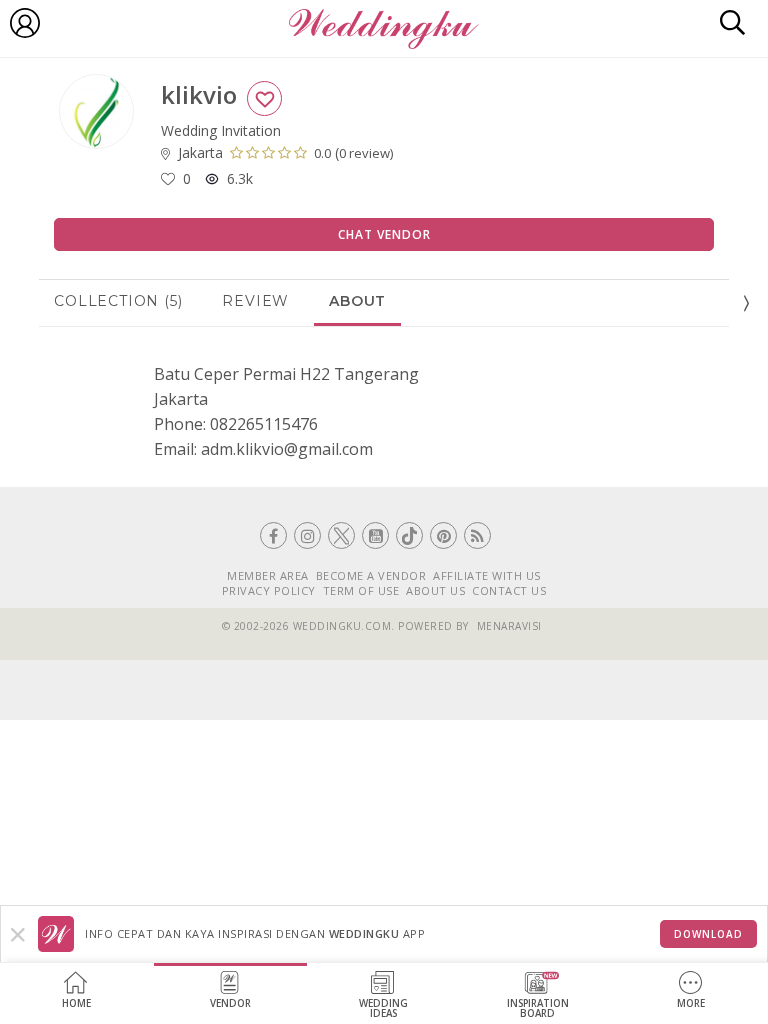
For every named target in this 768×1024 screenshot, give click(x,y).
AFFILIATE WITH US (487, 575)
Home (76, 1003)
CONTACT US (509, 590)
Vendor (230, 1003)
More (691, 1003)
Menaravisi (509, 626)
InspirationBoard (538, 1008)
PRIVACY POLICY (269, 590)
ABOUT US (435, 590)
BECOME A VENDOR (371, 575)
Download (708, 934)
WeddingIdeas (383, 1008)
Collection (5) (118, 301)
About (357, 301)
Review (255, 301)
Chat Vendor (384, 234)
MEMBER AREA (268, 575)
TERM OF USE (361, 590)
